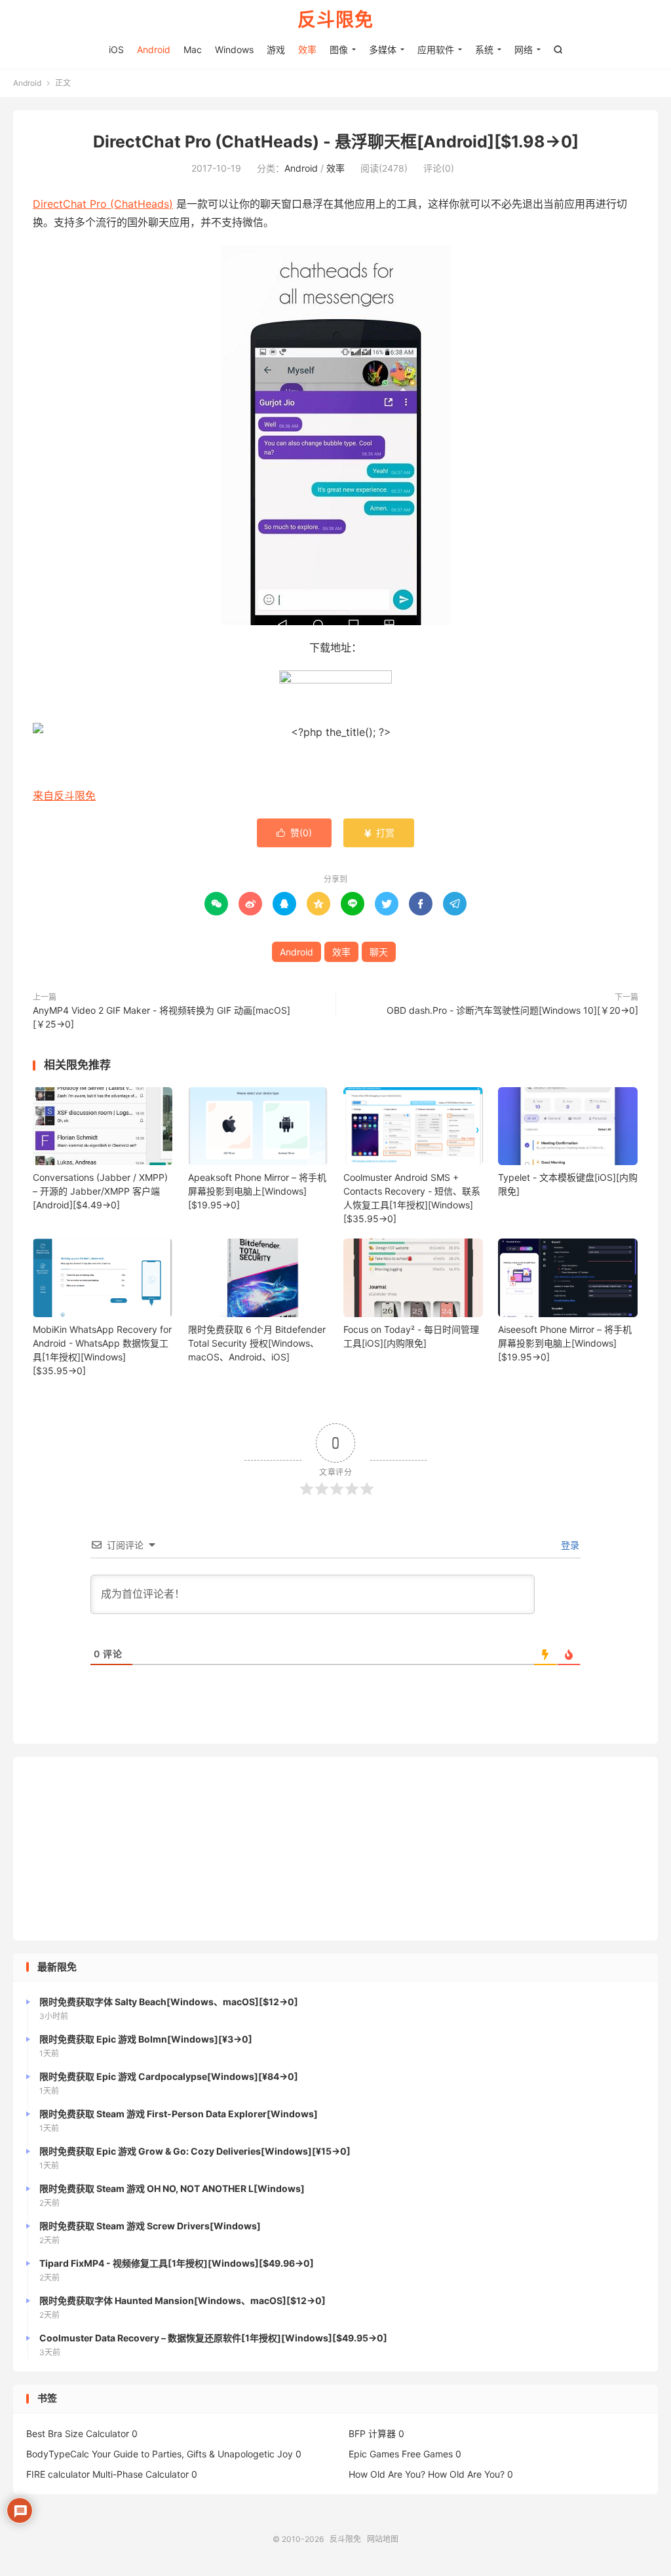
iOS (116, 49)
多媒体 (383, 49)
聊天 (379, 952)
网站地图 (383, 2539)
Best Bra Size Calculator (78, 2433)
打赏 (379, 833)
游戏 (276, 49)
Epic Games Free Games (401, 2454)
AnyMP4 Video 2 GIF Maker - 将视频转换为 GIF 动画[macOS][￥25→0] (162, 1017)
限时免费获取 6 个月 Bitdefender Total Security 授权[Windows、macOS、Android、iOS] (257, 1343)
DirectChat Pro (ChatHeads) (103, 204)
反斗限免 (335, 20)
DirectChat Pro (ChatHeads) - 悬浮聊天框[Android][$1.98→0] (336, 142)
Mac (193, 49)
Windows (234, 49)
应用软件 (436, 49)
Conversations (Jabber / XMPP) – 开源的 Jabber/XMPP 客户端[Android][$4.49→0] (100, 1191)
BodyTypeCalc (58, 2454)
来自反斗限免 (64, 796)
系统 (484, 49)
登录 (569, 1545)
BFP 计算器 (372, 2433)
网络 (524, 49)
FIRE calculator (58, 2474)
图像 (339, 49)
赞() (294, 833)
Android (154, 49)
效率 (307, 49)
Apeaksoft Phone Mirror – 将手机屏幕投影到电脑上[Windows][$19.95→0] (257, 1191)
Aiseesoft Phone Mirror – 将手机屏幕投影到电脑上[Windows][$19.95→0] (565, 1343)
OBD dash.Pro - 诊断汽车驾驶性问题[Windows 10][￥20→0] (512, 1010)
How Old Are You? (387, 2474)
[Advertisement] (335, 1849)
